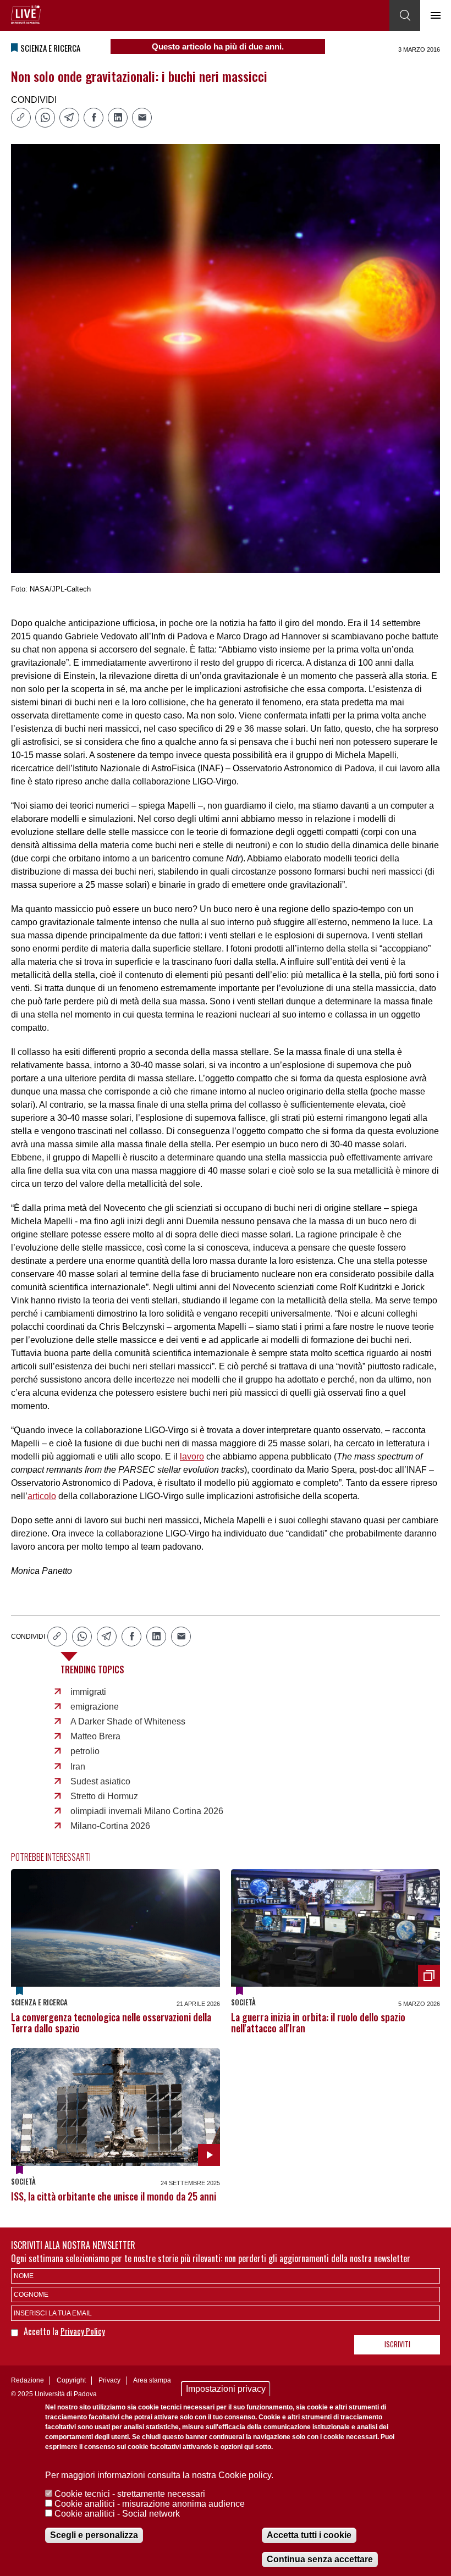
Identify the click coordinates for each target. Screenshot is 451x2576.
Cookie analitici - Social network (117, 2514)
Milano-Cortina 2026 (110, 1826)
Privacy (109, 2380)
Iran (78, 1767)
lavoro (192, 1456)
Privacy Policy (83, 2331)
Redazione (28, 2380)
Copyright (71, 2380)
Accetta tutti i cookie (309, 2535)
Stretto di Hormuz (104, 1796)
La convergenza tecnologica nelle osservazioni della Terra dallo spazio (111, 2022)
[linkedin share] (118, 118)
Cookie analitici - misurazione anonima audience (150, 2504)
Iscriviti (397, 2344)
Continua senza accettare (320, 2559)
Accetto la (42, 2331)
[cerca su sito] (405, 15)
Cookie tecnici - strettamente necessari (130, 2494)
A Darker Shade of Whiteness (128, 1721)
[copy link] (21, 118)
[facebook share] (94, 118)
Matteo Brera (95, 1736)
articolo (42, 1496)
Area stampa (152, 2380)
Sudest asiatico (100, 1781)
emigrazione (95, 1707)
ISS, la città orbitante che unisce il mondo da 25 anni (114, 2196)
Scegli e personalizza (94, 2535)
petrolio (85, 1751)
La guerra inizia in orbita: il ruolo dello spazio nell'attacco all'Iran (318, 2022)
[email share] (142, 118)
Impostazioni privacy (226, 2389)
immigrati (88, 1692)
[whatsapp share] (45, 118)
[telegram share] (69, 118)
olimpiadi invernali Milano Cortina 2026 (147, 1811)
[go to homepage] (26, 15)
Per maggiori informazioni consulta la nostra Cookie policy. (159, 2475)
